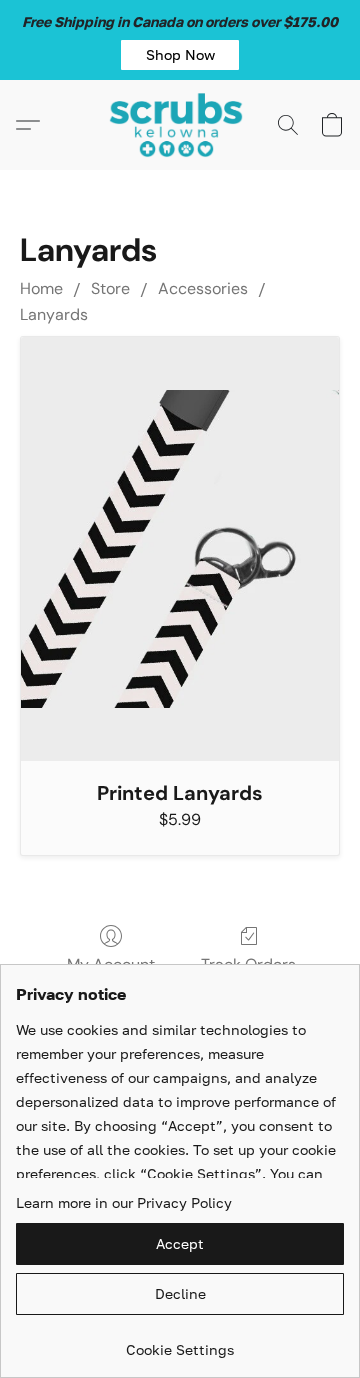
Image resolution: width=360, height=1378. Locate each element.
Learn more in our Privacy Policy (124, 1202)
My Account (111, 964)
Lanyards (54, 314)
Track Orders (248, 964)
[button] (180, 55)
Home (41, 288)
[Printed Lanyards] (180, 549)
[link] (180, 1342)
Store (110, 288)
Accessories (203, 288)
